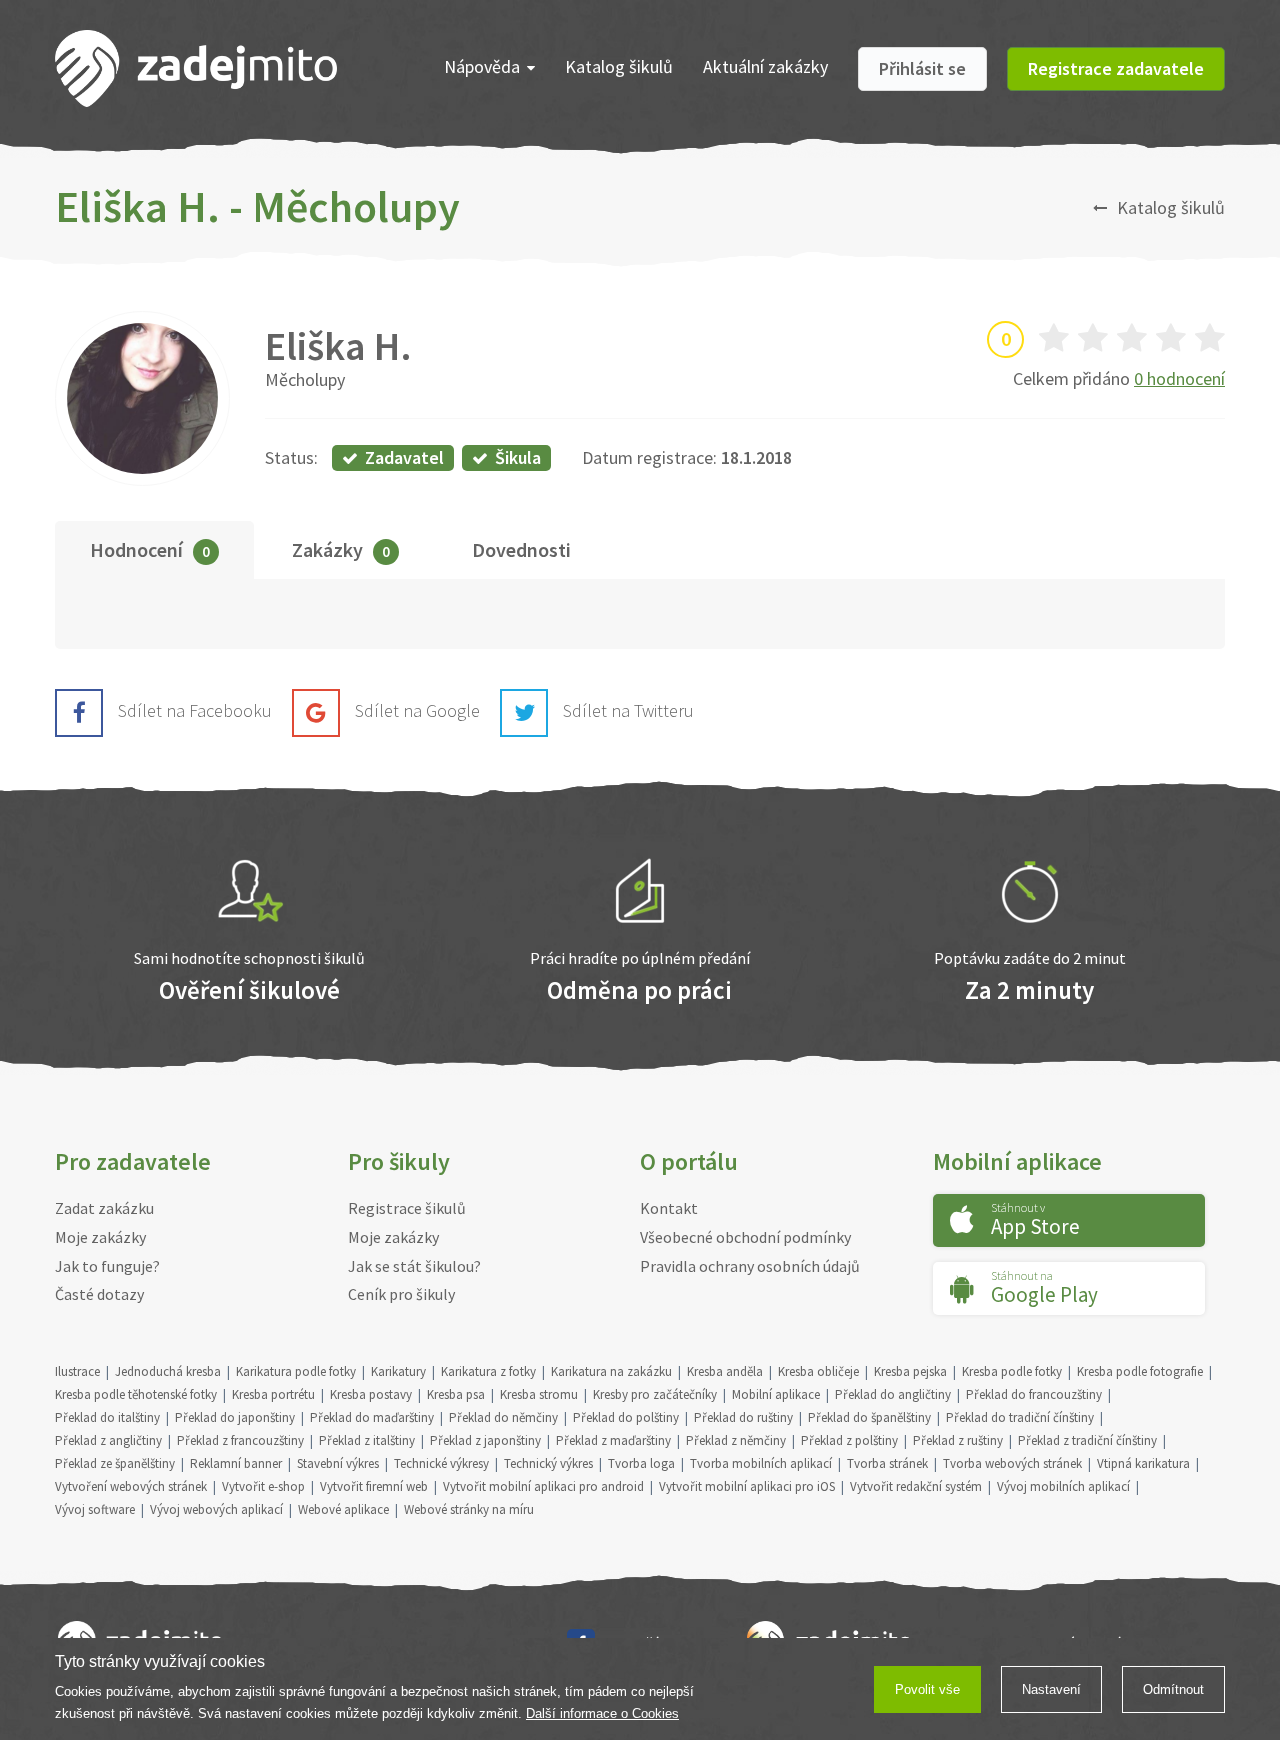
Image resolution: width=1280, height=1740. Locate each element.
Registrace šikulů (407, 1208)
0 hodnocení (1179, 378)
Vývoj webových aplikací (216, 1509)
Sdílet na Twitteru (628, 710)
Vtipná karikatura (1143, 1463)
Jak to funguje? (107, 1266)
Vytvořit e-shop (263, 1486)
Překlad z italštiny (367, 1440)
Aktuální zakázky (765, 66)
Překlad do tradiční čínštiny (1020, 1417)
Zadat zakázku (104, 1208)
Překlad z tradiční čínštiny (1087, 1440)
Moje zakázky (100, 1237)
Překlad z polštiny (849, 1440)
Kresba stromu (539, 1394)
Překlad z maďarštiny (613, 1440)
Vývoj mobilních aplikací (1063, 1486)
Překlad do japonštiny (235, 1417)
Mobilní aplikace (776, 1394)
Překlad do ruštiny (743, 1417)
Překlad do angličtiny (893, 1394)
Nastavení (1051, 1689)
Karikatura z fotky (488, 1371)
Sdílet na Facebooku (195, 710)
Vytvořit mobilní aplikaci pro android (543, 1486)
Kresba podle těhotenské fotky (136, 1394)
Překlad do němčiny (503, 1417)
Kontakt (669, 1208)
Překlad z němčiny (736, 1440)
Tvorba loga (641, 1463)
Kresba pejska (910, 1371)
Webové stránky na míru (469, 1509)
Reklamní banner (236, 1463)
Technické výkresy (441, 1463)
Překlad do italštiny (107, 1417)
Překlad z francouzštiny (240, 1440)
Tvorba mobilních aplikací (761, 1463)
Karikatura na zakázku (611, 1371)
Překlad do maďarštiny (372, 1417)
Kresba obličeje (818, 1371)
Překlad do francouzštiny (1034, 1394)
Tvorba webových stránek (1012, 1463)
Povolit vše (927, 1689)
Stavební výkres (338, 1463)
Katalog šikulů (619, 66)
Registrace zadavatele (1116, 68)
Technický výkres (548, 1463)
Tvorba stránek (887, 1463)
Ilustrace (77, 1371)
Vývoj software (95, 1509)
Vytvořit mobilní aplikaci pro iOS (747, 1486)
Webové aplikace (343, 1509)
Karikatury (398, 1371)
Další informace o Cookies (602, 1713)
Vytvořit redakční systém (916, 1486)
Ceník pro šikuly (401, 1294)
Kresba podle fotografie (1140, 1371)
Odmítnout (1173, 1689)
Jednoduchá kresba (168, 1371)
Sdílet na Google (417, 710)
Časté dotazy (99, 1294)
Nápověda (482, 66)
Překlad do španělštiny (869, 1417)
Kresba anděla (725, 1371)
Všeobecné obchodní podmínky (745, 1237)
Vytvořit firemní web (374, 1486)
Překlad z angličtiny (108, 1440)
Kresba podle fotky (1012, 1371)
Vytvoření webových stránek (131, 1486)
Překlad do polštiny (626, 1417)
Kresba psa (456, 1394)
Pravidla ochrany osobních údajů (750, 1266)
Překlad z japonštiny (485, 1440)
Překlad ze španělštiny (115, 1463)
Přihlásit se (922, 68)
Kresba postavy (371, 1394)
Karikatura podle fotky (296, 1371)
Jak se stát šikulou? (414, 1266)
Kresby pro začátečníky (655, 1394)
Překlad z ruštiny (958, 1440)
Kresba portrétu (273, 1394)
